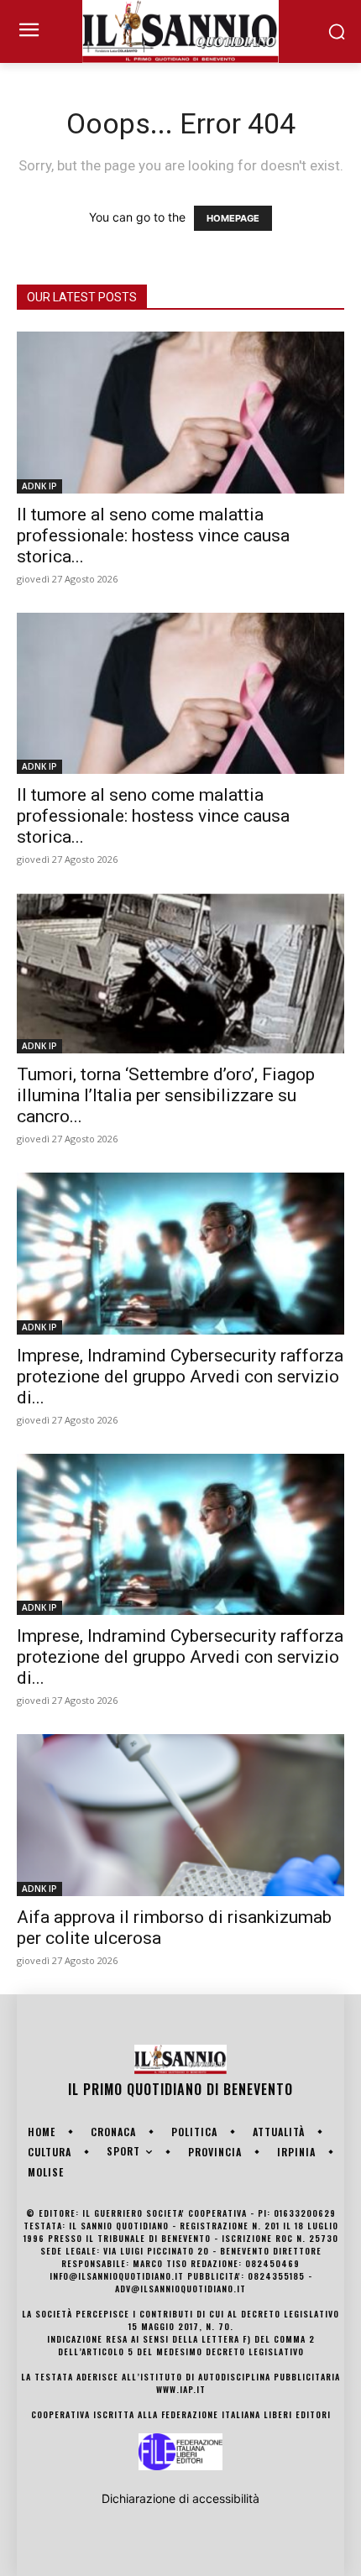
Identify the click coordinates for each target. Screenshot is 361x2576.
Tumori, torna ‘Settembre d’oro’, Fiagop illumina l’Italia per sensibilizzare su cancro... (166, 1095)
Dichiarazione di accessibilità (180, 2498)
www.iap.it (181, 2389)
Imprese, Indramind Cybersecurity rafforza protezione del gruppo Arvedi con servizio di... (180, 1377)
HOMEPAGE (233, 218)
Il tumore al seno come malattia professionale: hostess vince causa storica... (153, 536)
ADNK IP (39, 486)
